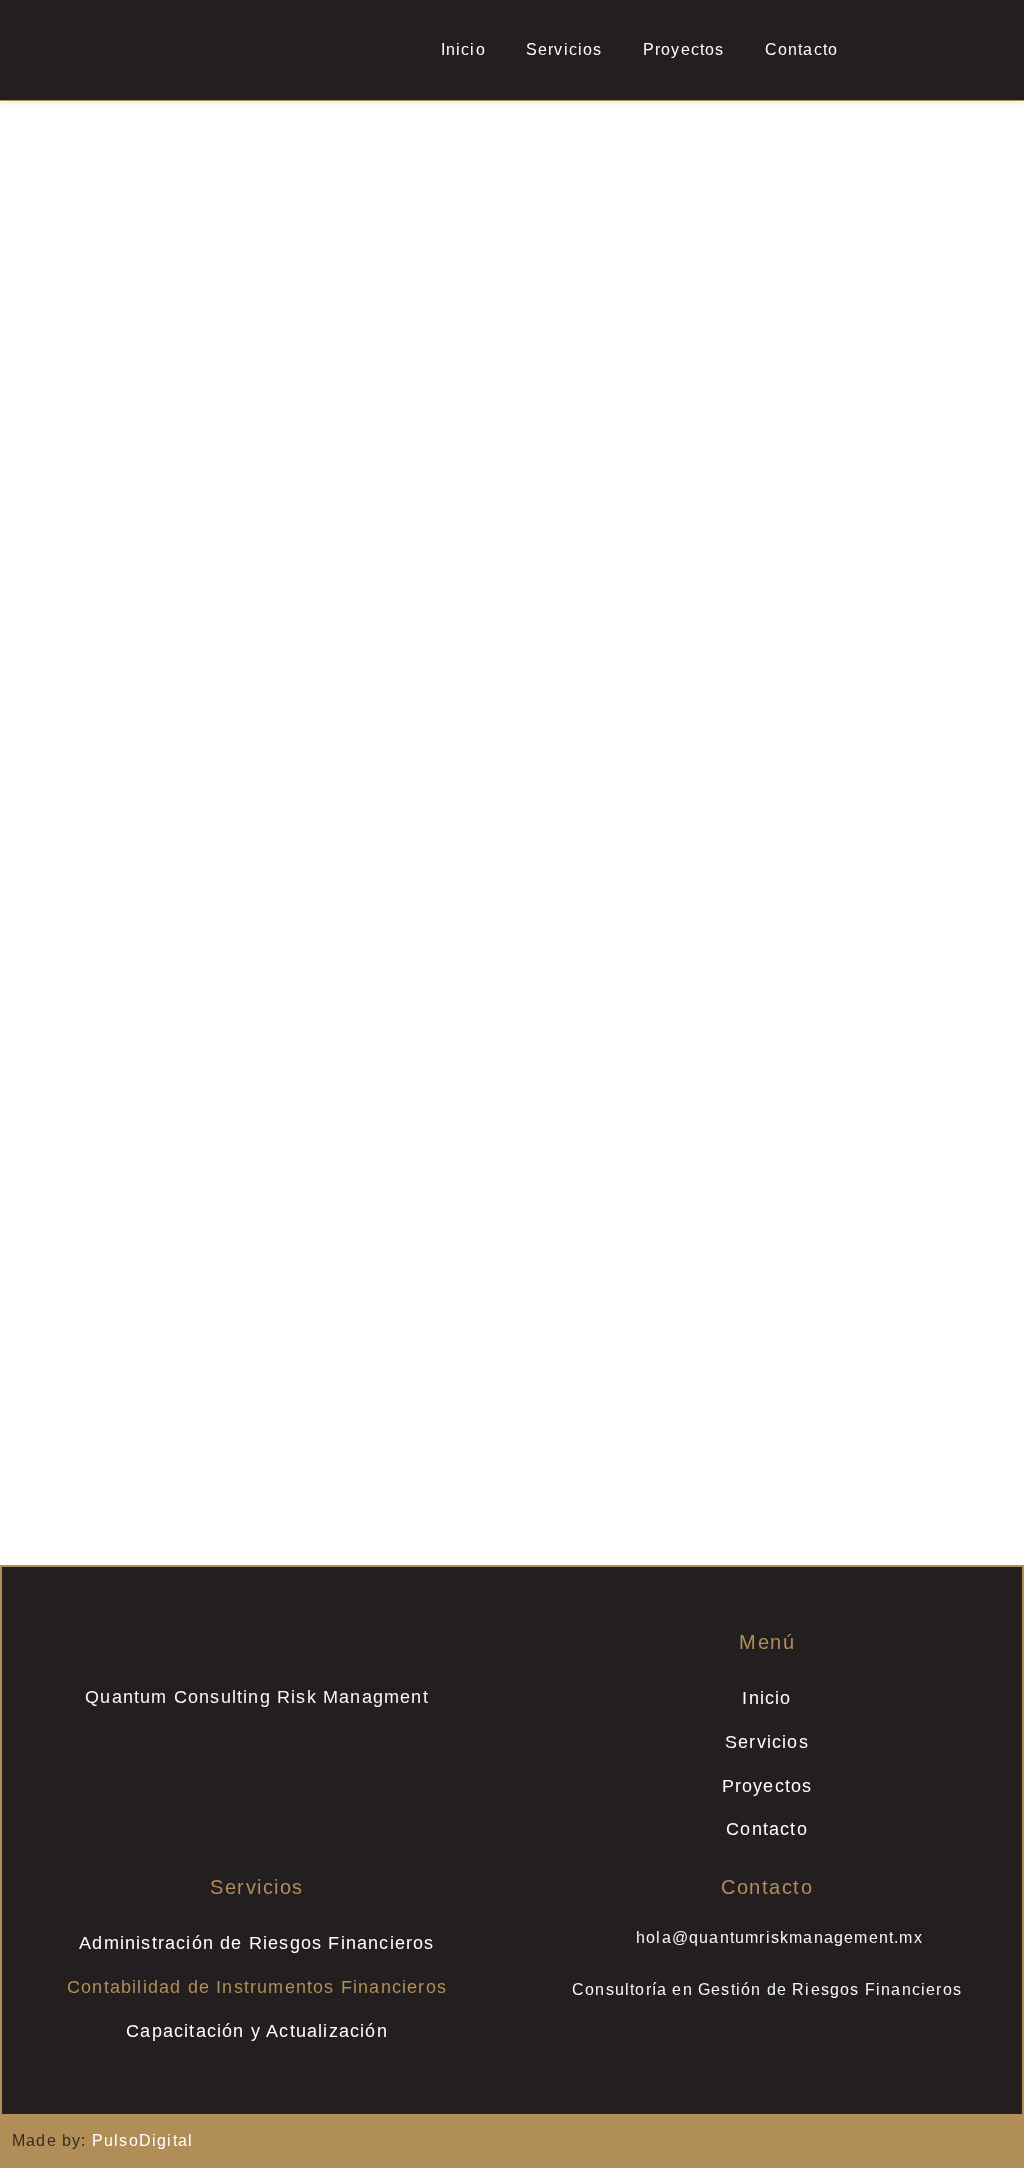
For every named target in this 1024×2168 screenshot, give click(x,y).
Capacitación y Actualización (257, 2031)
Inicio (463, 49)
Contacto (802, 49)
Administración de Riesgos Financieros (256, 1943)
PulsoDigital (142, 2140)
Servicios (564, 49)
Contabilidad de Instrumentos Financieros (257, 1987)
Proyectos (684, 49)
